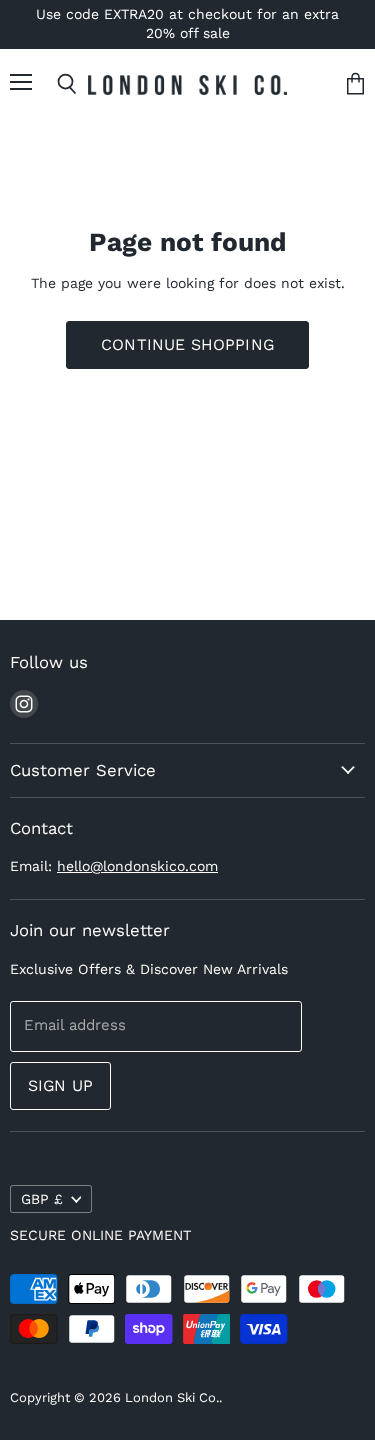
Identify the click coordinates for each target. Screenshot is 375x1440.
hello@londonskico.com (137, 866)
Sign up (60, 1085)
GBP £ (42, 1199)
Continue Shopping (187, 344)
